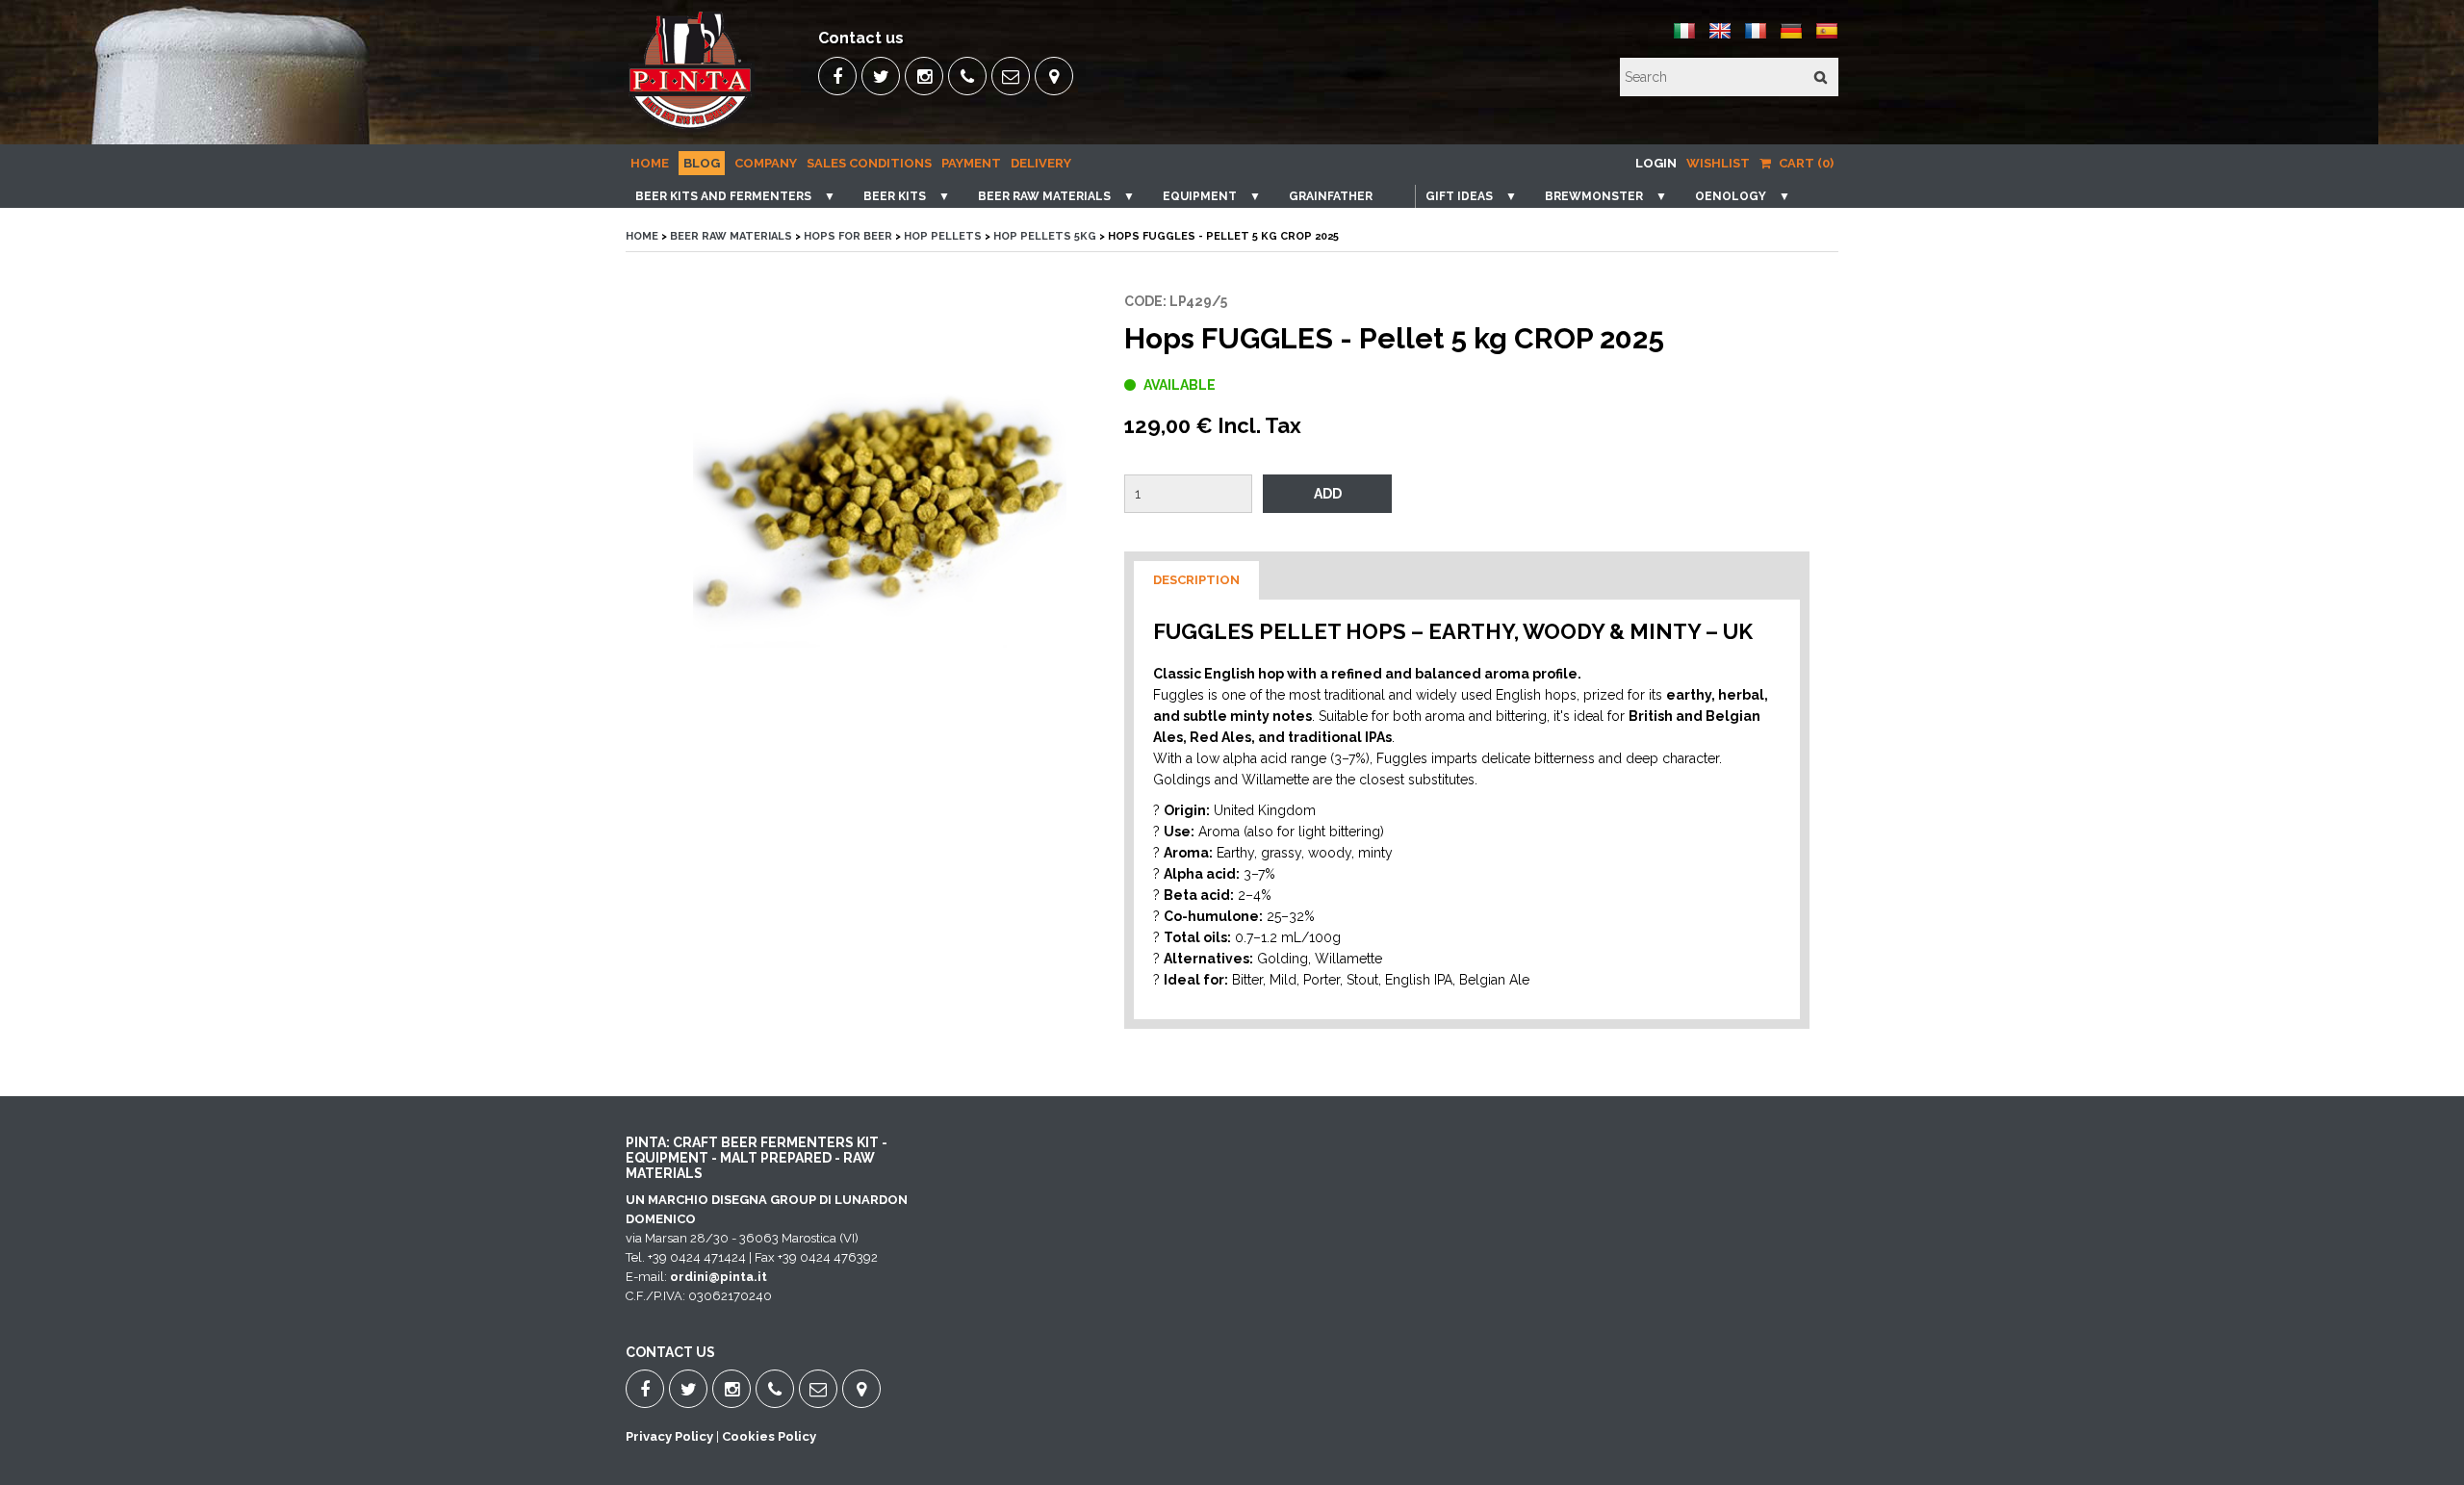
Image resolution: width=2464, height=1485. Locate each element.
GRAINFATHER (1331, 196)
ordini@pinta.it (719, 1277)
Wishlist (1718, 163)
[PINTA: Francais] (1756, 38)
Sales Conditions (869, 163)
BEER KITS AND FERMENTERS (723, 196)
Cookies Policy (769, 1436)
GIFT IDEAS (1459, 196)
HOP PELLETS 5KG (1045, 236)
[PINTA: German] (1791, 38)
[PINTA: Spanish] (1827, 38)
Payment (971, 163)
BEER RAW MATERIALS (1044, 196)
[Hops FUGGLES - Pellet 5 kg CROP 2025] (880, 502)
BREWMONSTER (1594, 196)
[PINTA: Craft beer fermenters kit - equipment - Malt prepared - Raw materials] (692, 130)
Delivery (1041, 163)
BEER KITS (895, 196)
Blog (702, 163)
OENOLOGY (1731, 196)
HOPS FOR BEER (848, 236)
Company (766, 163)
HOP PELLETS (943, 236)
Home (650, 163)
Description (1196, 580)
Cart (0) (1805, 163)
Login (1656, 163)
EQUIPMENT (1200, 196)
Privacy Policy (669, 1436)
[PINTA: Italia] (1684, 38)
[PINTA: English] (1720, 38)
